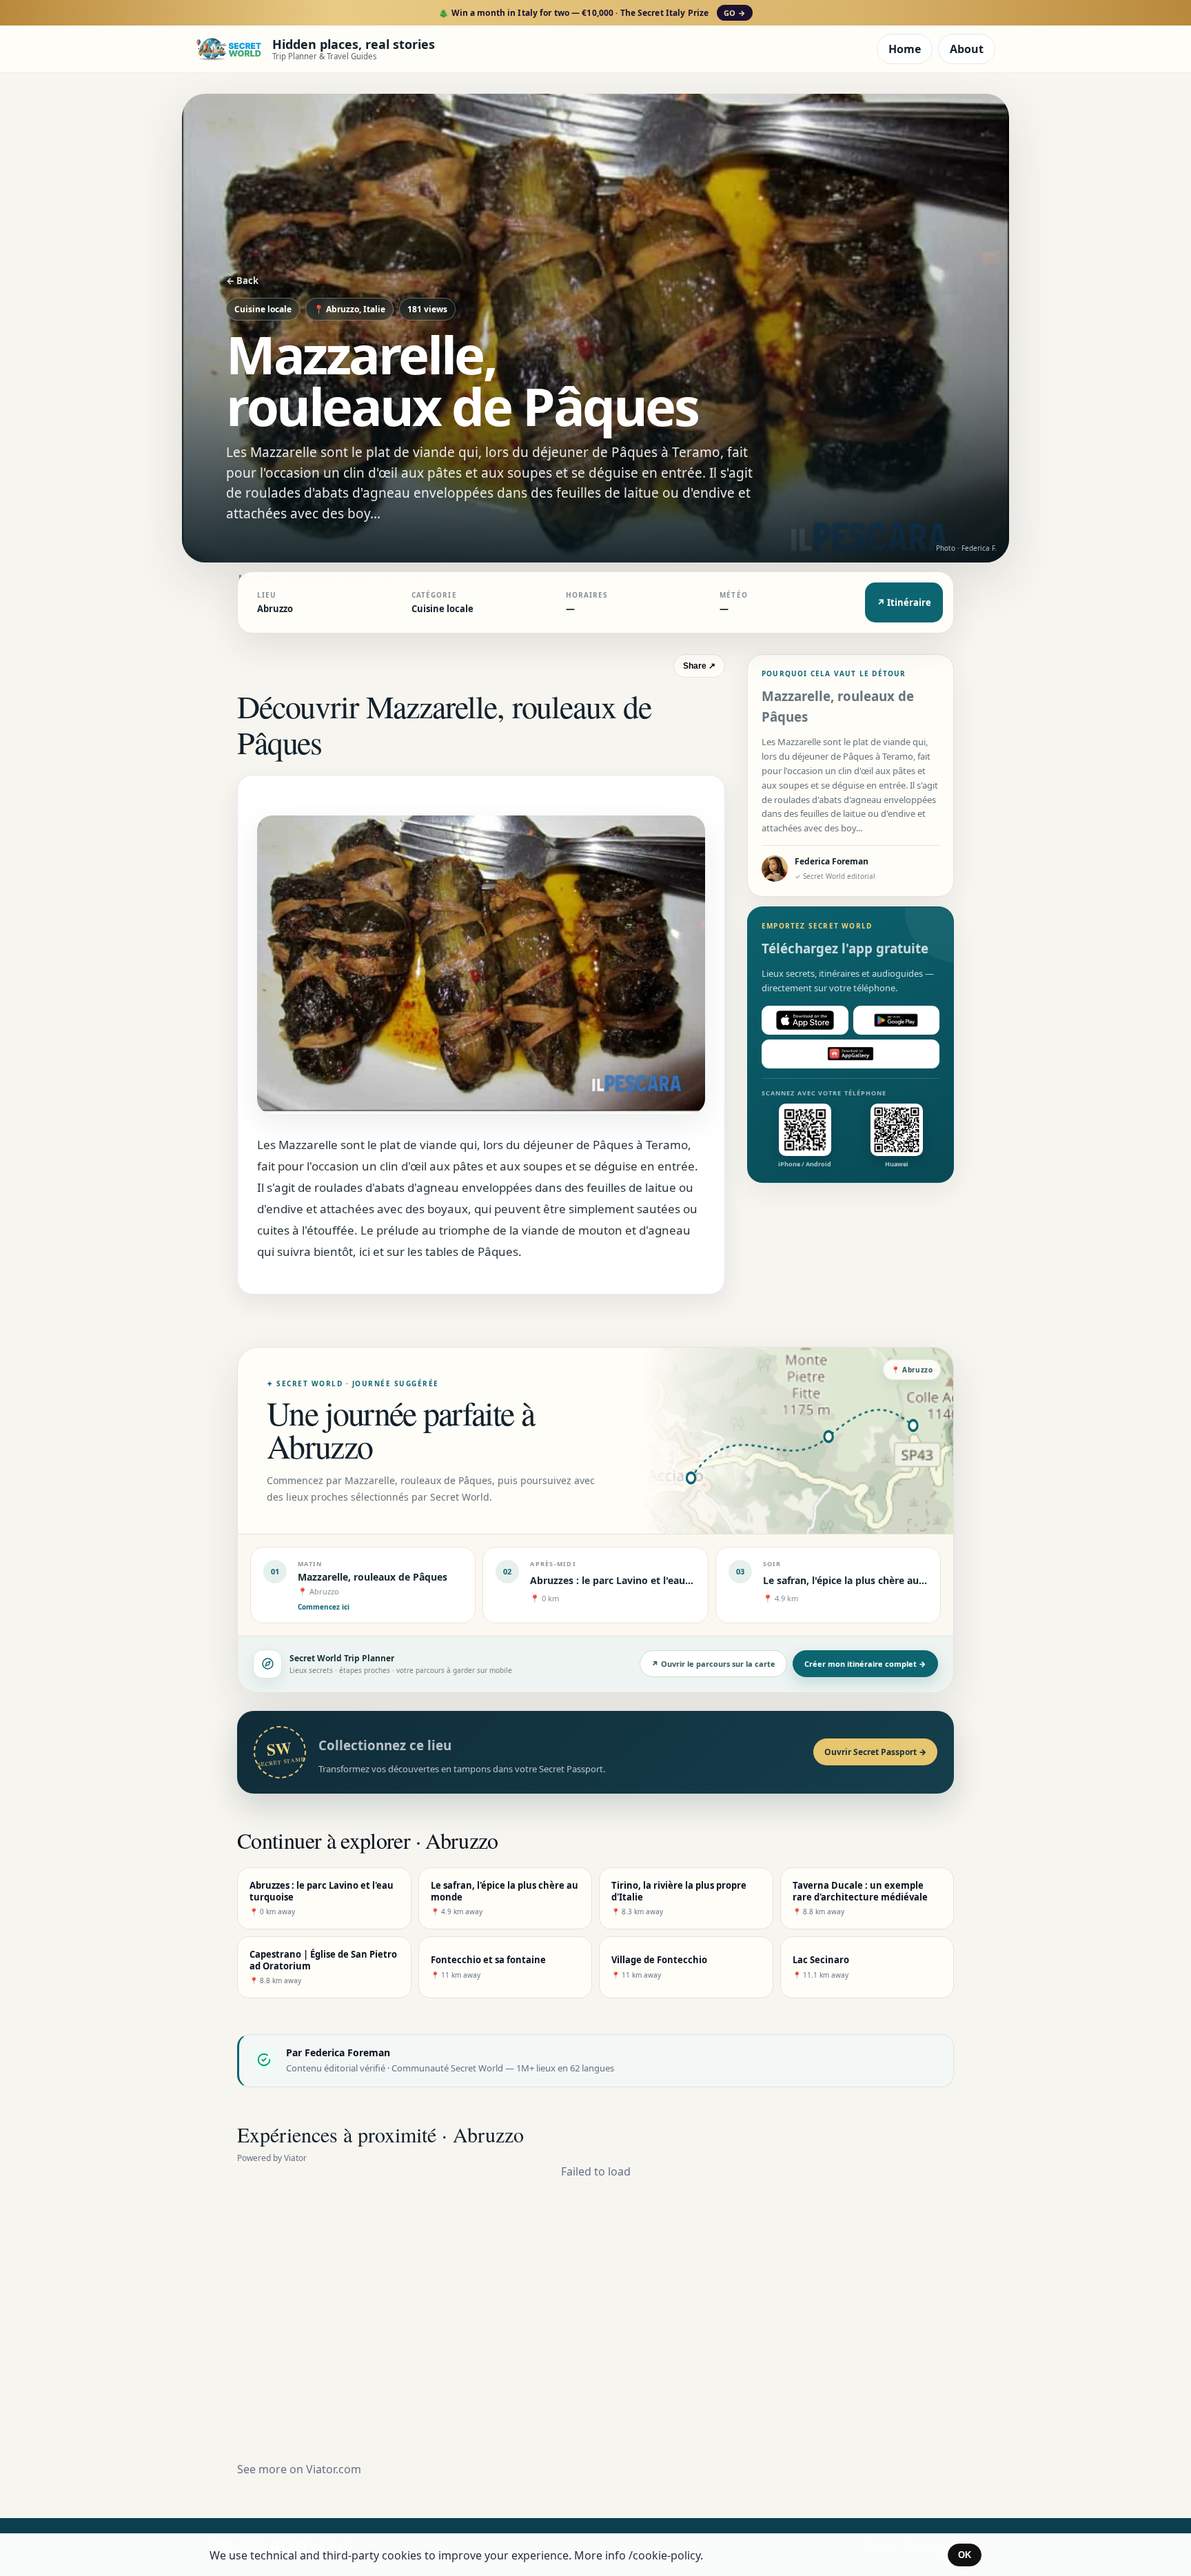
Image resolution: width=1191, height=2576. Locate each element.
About (967, 49)
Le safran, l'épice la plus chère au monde (859, 1580)
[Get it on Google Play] (897, 1020)
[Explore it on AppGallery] (851, 1054)
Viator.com (334, 2469)
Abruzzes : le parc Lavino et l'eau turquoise (632, 1580)
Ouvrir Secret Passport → (875, 1752)
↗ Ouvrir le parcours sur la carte (713, 1664)
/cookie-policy (664, 2555)
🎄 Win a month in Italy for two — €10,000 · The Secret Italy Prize (592, 13)
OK (965, 2555)
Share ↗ (699, 666)
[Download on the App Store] (805, 1020)
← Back (242, 281)
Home (905, 49)
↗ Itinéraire (904, 602)
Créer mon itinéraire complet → (865, 1664)
